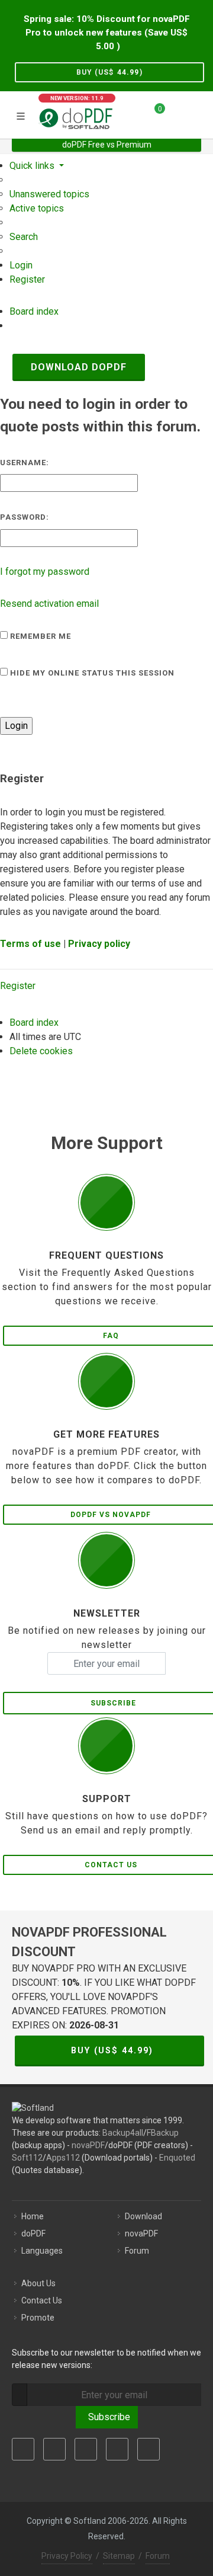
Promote (38, 2318)
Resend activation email (49, 604)
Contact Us (42, 2300)
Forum (137, 2251)
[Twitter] (54, 2449)
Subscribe (107, 2417)
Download (143, 2216)
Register (18, 986)
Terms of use (30, 944)
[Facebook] (23, 2449)
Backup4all (123, 2133)
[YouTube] (117, 2449)
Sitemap (119, 2556)
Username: (25, 463)
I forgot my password (45, 572)
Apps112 (63, 2158)
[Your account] (178, 113)
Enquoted (177, 2158)
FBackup (163, 2133)
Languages (42, 2251)
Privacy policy (99, 944)
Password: (25, 517)
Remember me (39, 636)
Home (33, 2216)
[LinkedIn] (86, 2449)
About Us (38, 2283)
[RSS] (149, 2449)
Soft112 (27, 2158)
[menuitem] (49, 194)
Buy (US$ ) (109, 72)
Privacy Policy (67, 2556)
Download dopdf (79, 367)
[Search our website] (200, 113)
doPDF (33, 2233)
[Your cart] (153, 113)
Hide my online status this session (91, 673)
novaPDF (88, 2145)
